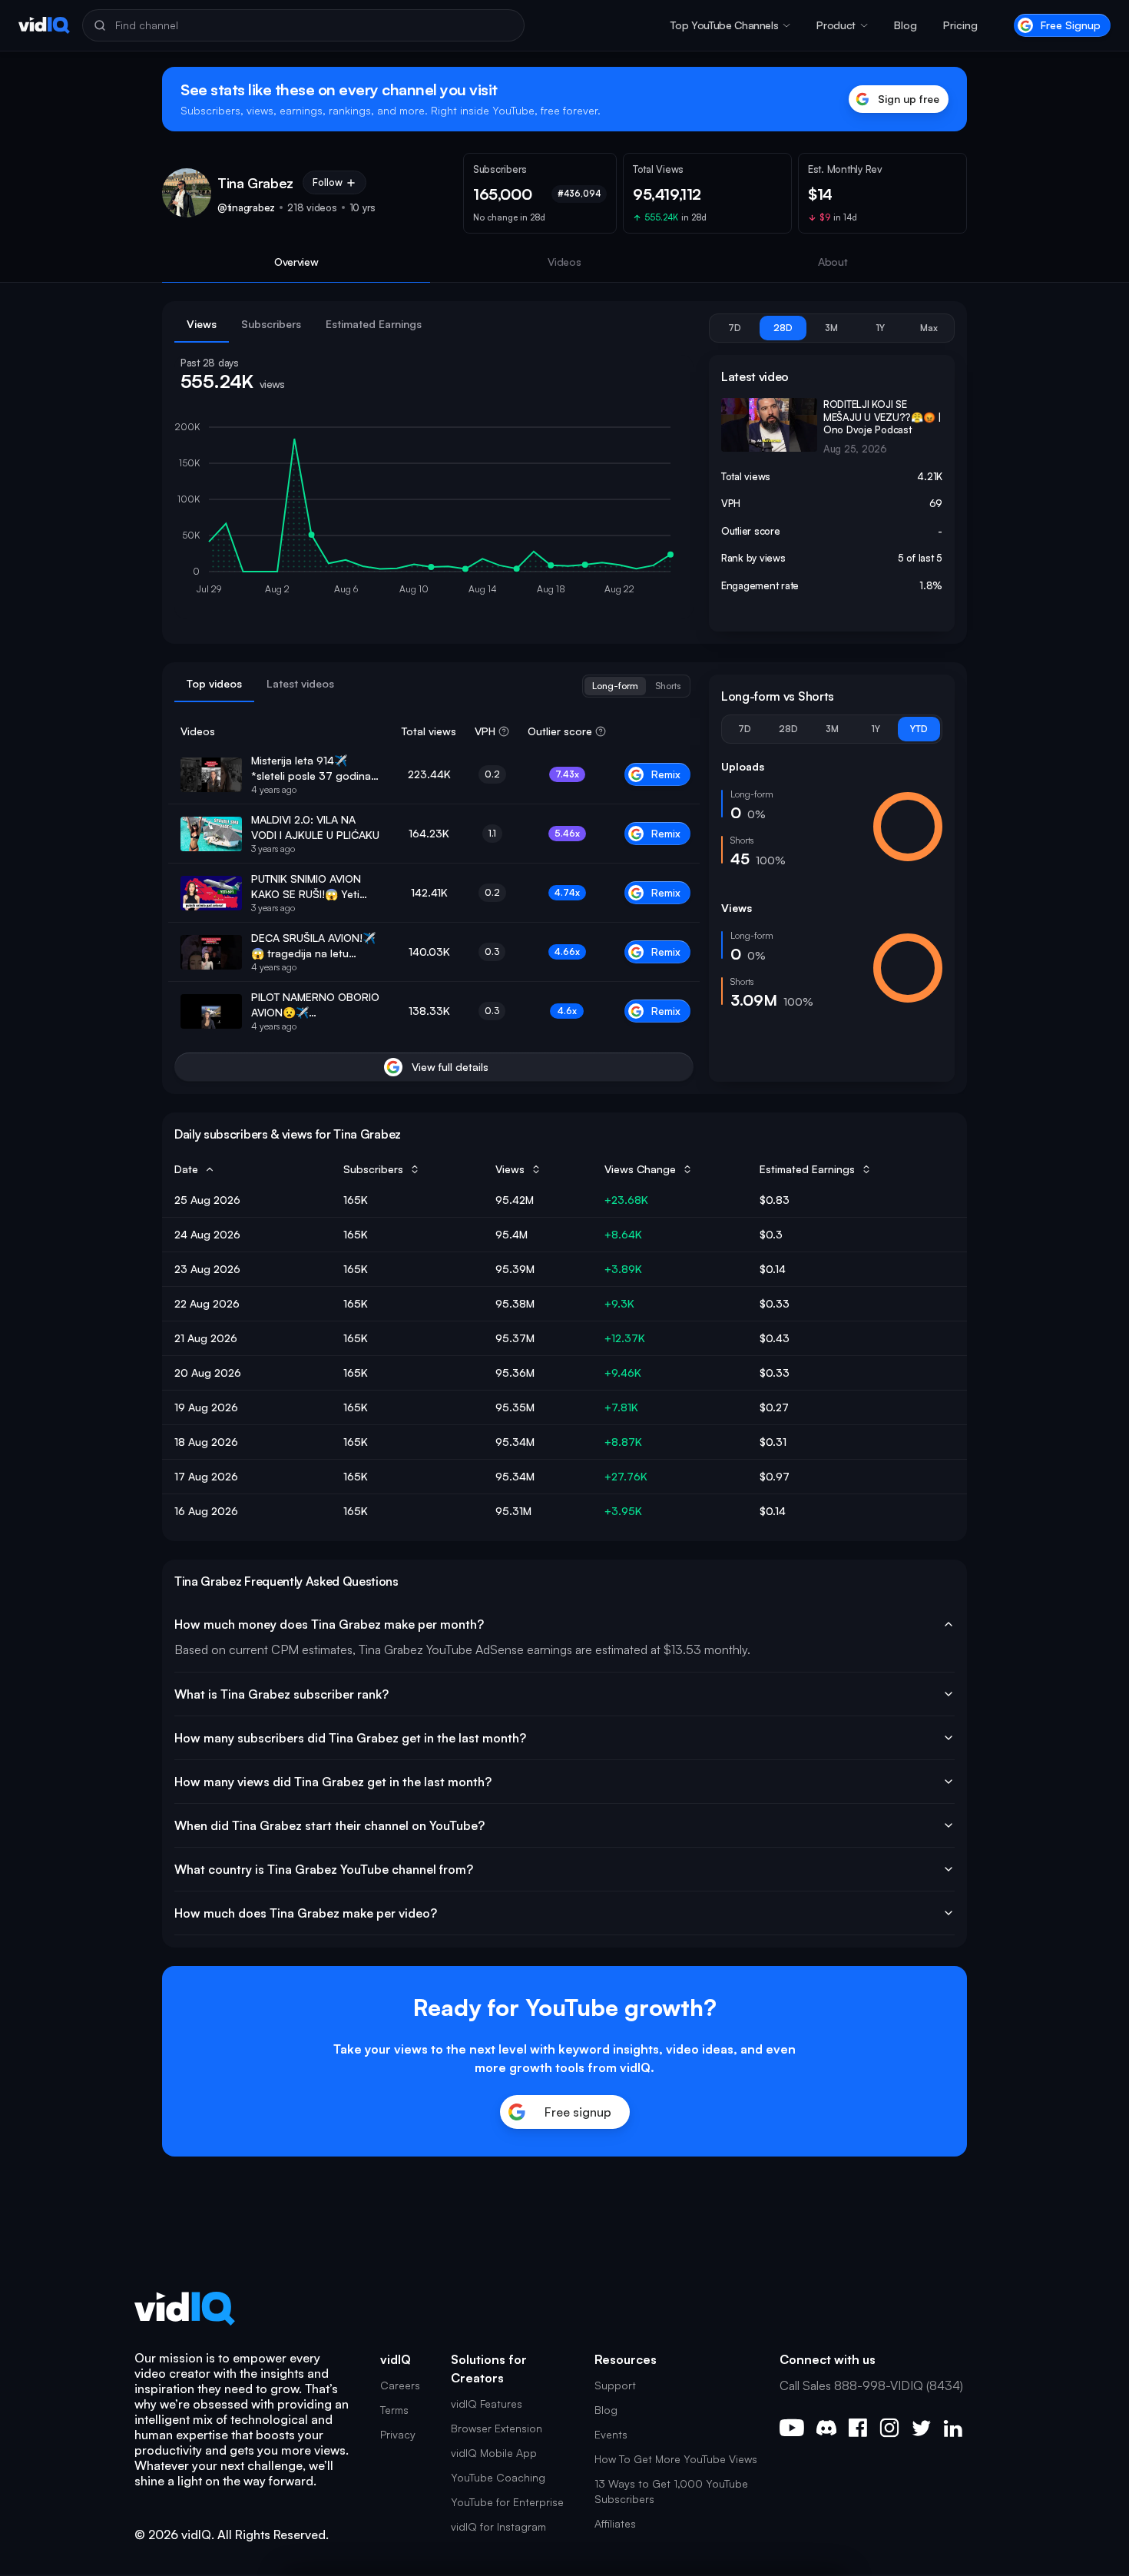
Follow (328, 182)
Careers (400, 2385)
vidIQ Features (487, 2404)
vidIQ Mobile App (494, 2453)
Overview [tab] (296, 262)
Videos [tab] (564, 262)
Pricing (960, 25)
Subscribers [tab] (271, 324)
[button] (730, 25)
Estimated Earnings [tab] (374, 324)
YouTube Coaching (498, 2477)
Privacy (398, 2434)
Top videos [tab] (214, 683)
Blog (906, 25)
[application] (434, 512)
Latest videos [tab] (300, 683)
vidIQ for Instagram (498, 2526)
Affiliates (615, 2523)
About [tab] (833, 262)
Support (615, 2385)
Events (611, 2434)
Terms (394, 2410)
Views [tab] (202, 324)
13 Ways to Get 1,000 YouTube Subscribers (671, 2491)
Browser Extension (497, 2428)
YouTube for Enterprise (507, 2502)
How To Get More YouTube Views (676, 2459)
